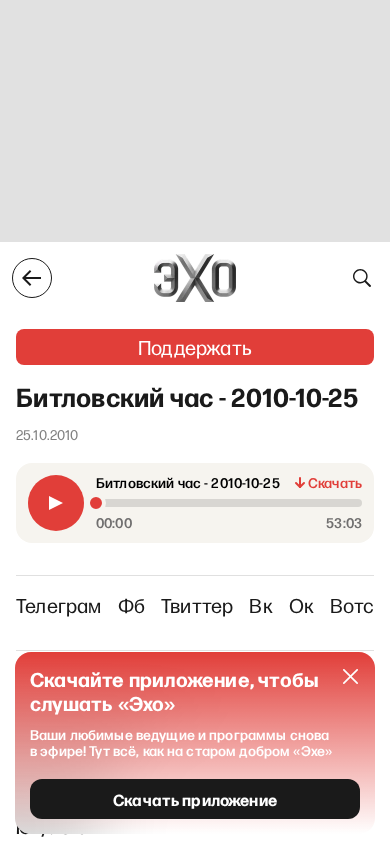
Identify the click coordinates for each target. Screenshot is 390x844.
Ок (301, 605)
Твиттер (197, 605)
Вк (260, 605)
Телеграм (59, 605)
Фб (131, 605)
